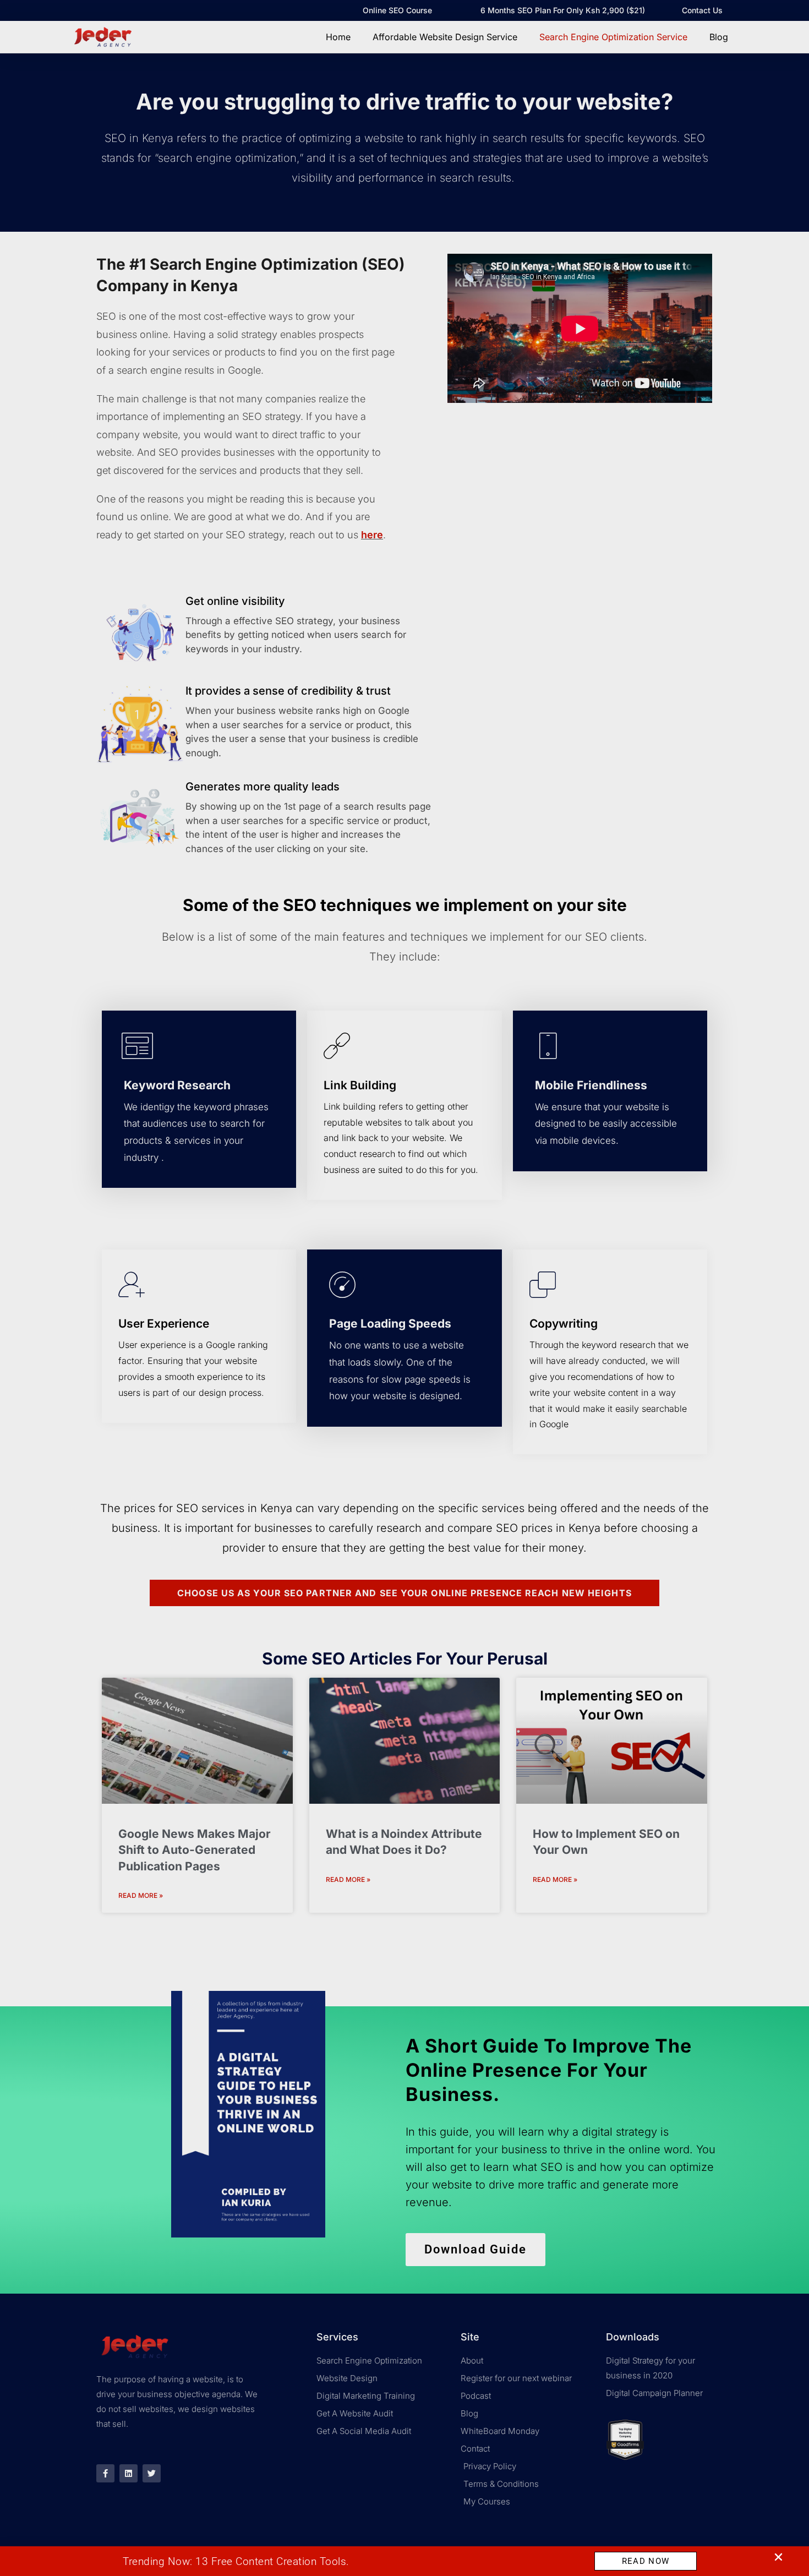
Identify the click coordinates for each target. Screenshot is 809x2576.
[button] (778, 2557)
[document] (404, 1288)
